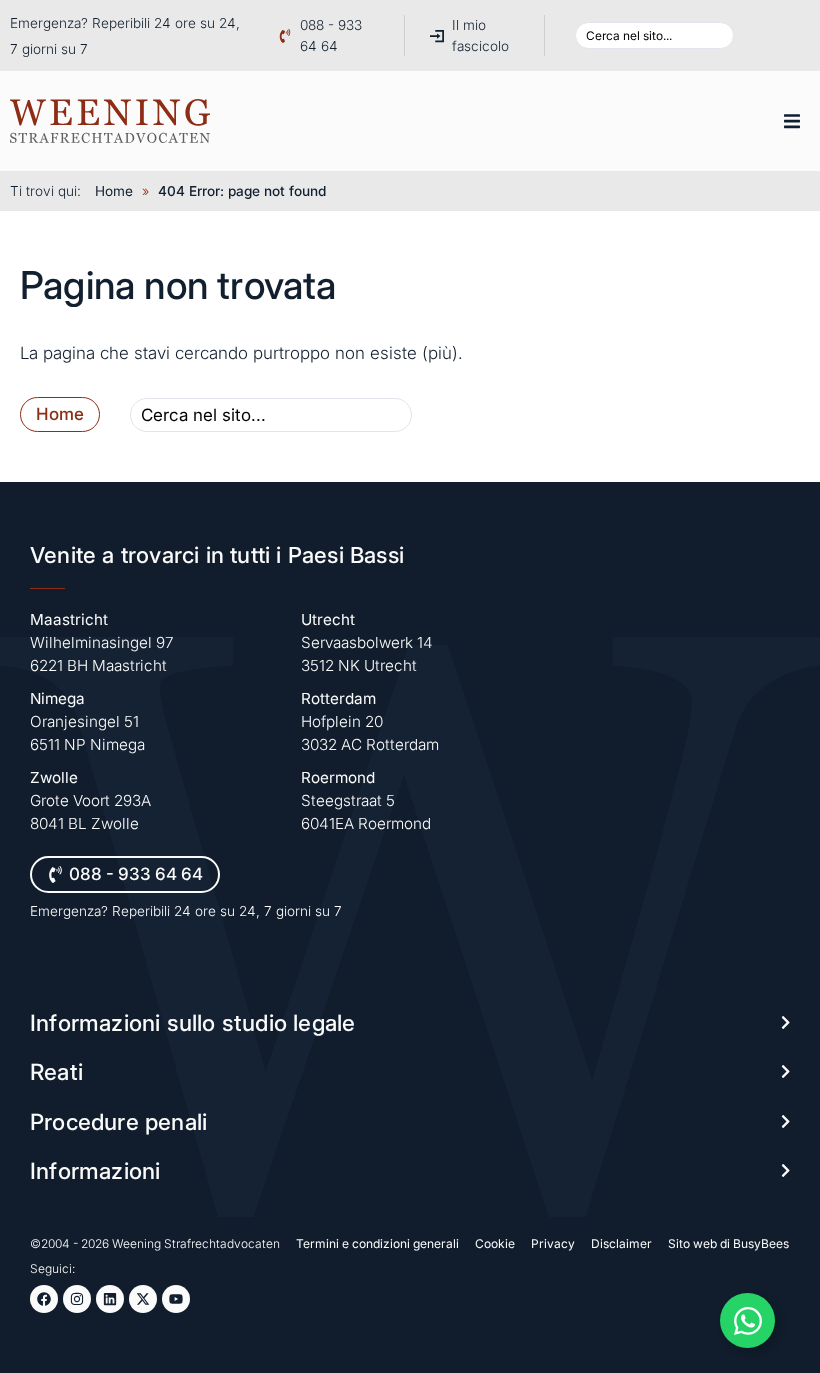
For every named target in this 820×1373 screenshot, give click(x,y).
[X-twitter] (143, 1299)
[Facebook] (44, 1299)
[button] (792, 121)
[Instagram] (77, 1299)
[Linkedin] (110, 1299)
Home (114, 191)
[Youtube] (176, 1299)
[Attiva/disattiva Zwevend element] (747, 1320)
